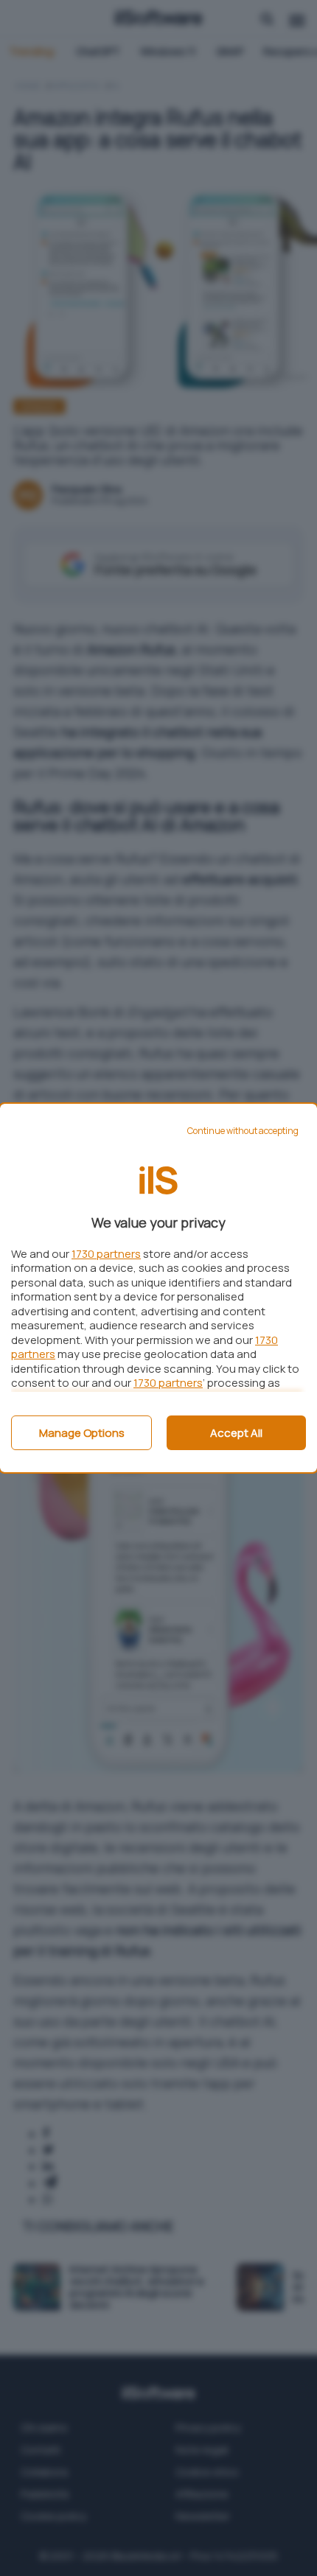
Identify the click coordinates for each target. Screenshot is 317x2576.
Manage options (82, 1433)
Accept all (236, 1433)
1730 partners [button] (106, 1254)
